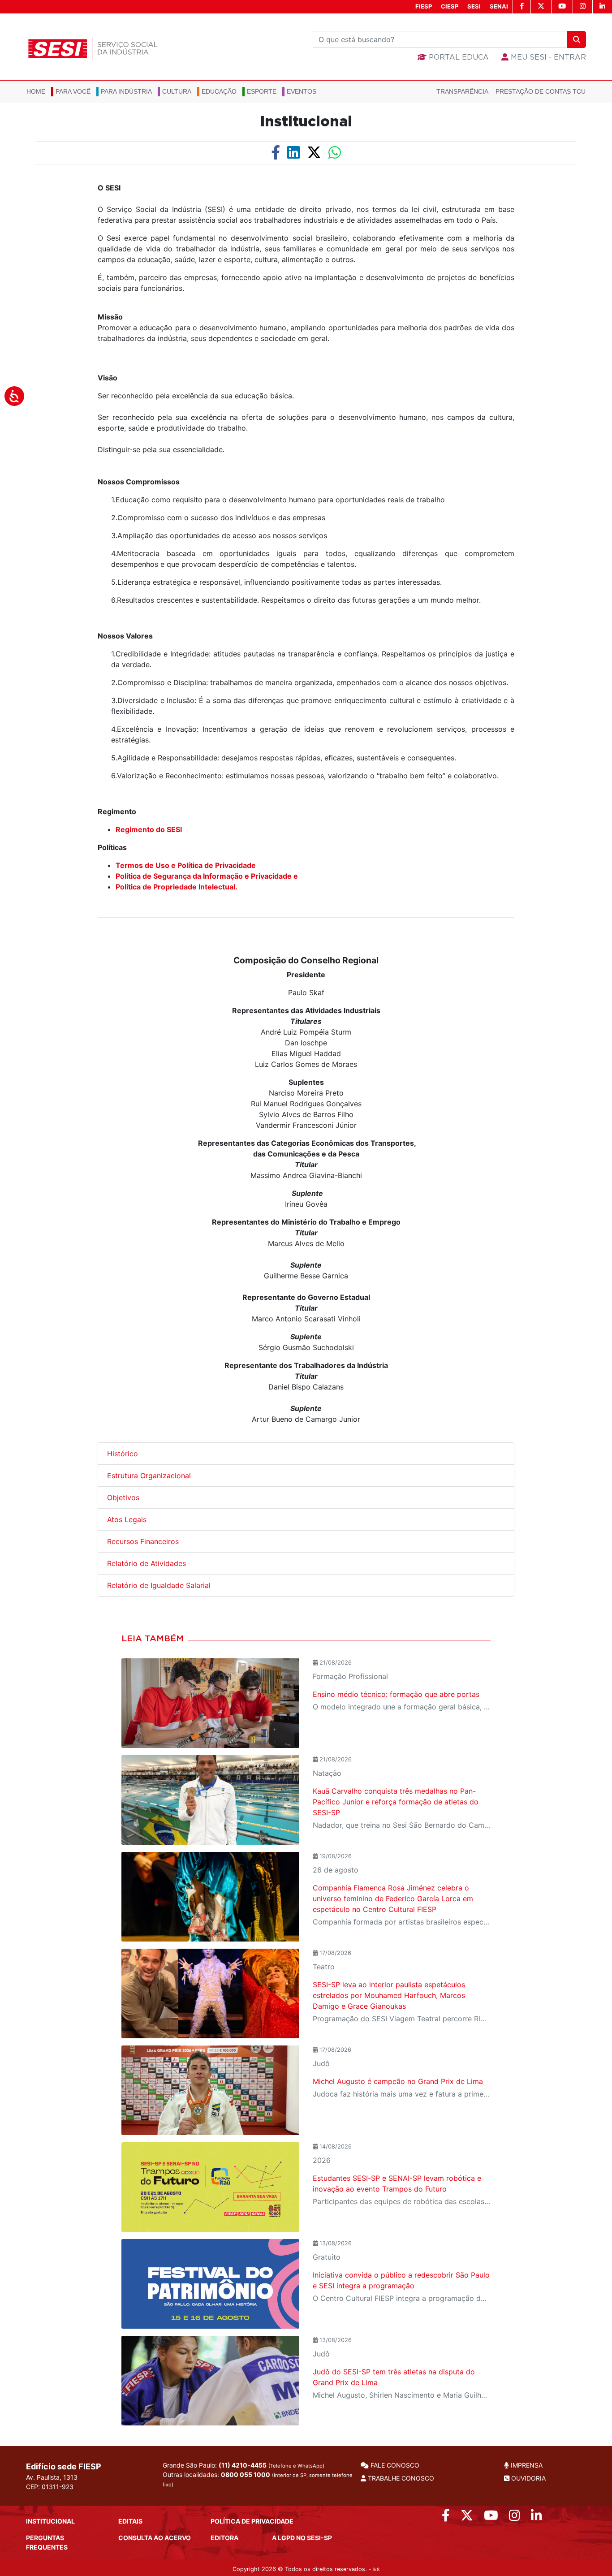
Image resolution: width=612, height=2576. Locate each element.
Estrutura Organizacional (149, 1476)
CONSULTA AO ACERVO (155, 2538)
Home (36, 91)
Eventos (302, 91)
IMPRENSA (526, 2465)
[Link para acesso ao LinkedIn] (537, 2518)
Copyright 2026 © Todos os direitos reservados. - (306, 2569)
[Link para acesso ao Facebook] (446, 2518)
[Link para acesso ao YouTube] (491, 2518)
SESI (474, 6)
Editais (130, 2521)
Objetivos (123, 1497)
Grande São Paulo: (244, 2465)
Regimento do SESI (149, 829)
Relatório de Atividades (147, 1563)
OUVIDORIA (528, 2478)
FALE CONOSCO (394, 2465)
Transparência (462, 91)
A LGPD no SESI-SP (302, 2538)
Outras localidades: (258, 2479)
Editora (224, 2538)
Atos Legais (127, 1519)
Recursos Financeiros (144, 1541)
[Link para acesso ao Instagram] (515, 2518)
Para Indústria (126, 91)
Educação (219, 91)
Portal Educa (458, 57)
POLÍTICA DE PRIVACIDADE (252, 2521)
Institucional (306, 122)
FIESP (424, 6)
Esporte (262, 91)
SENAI (499, 6)
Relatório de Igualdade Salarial (159, 1585)
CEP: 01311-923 (50, 2487)
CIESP (450, 6)
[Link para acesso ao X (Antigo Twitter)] (467, 2518)
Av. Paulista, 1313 (52, 2477)
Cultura (177, 91)
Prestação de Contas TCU (541, 91)
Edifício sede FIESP (64, 2466)
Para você (73, 91)
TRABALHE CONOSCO (400, 2478)
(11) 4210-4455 (243, 2465)
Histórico (123, 1454)
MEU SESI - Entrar (547, 57)
